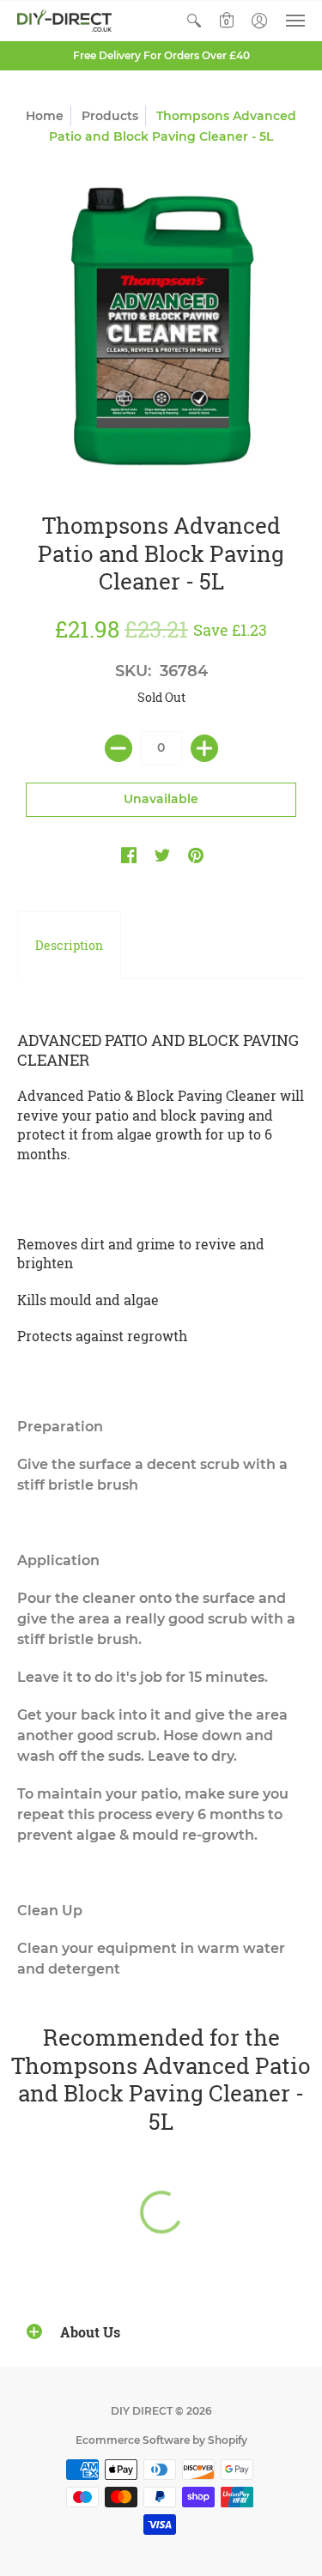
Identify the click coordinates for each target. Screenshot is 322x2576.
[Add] (204, 748)
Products (110, 116)
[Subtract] (118, 748)
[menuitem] (194, 21)
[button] (194, 21)
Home (45, 116)
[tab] (69, 946)
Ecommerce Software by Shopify (161, 2440)
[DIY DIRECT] (64, 21)
